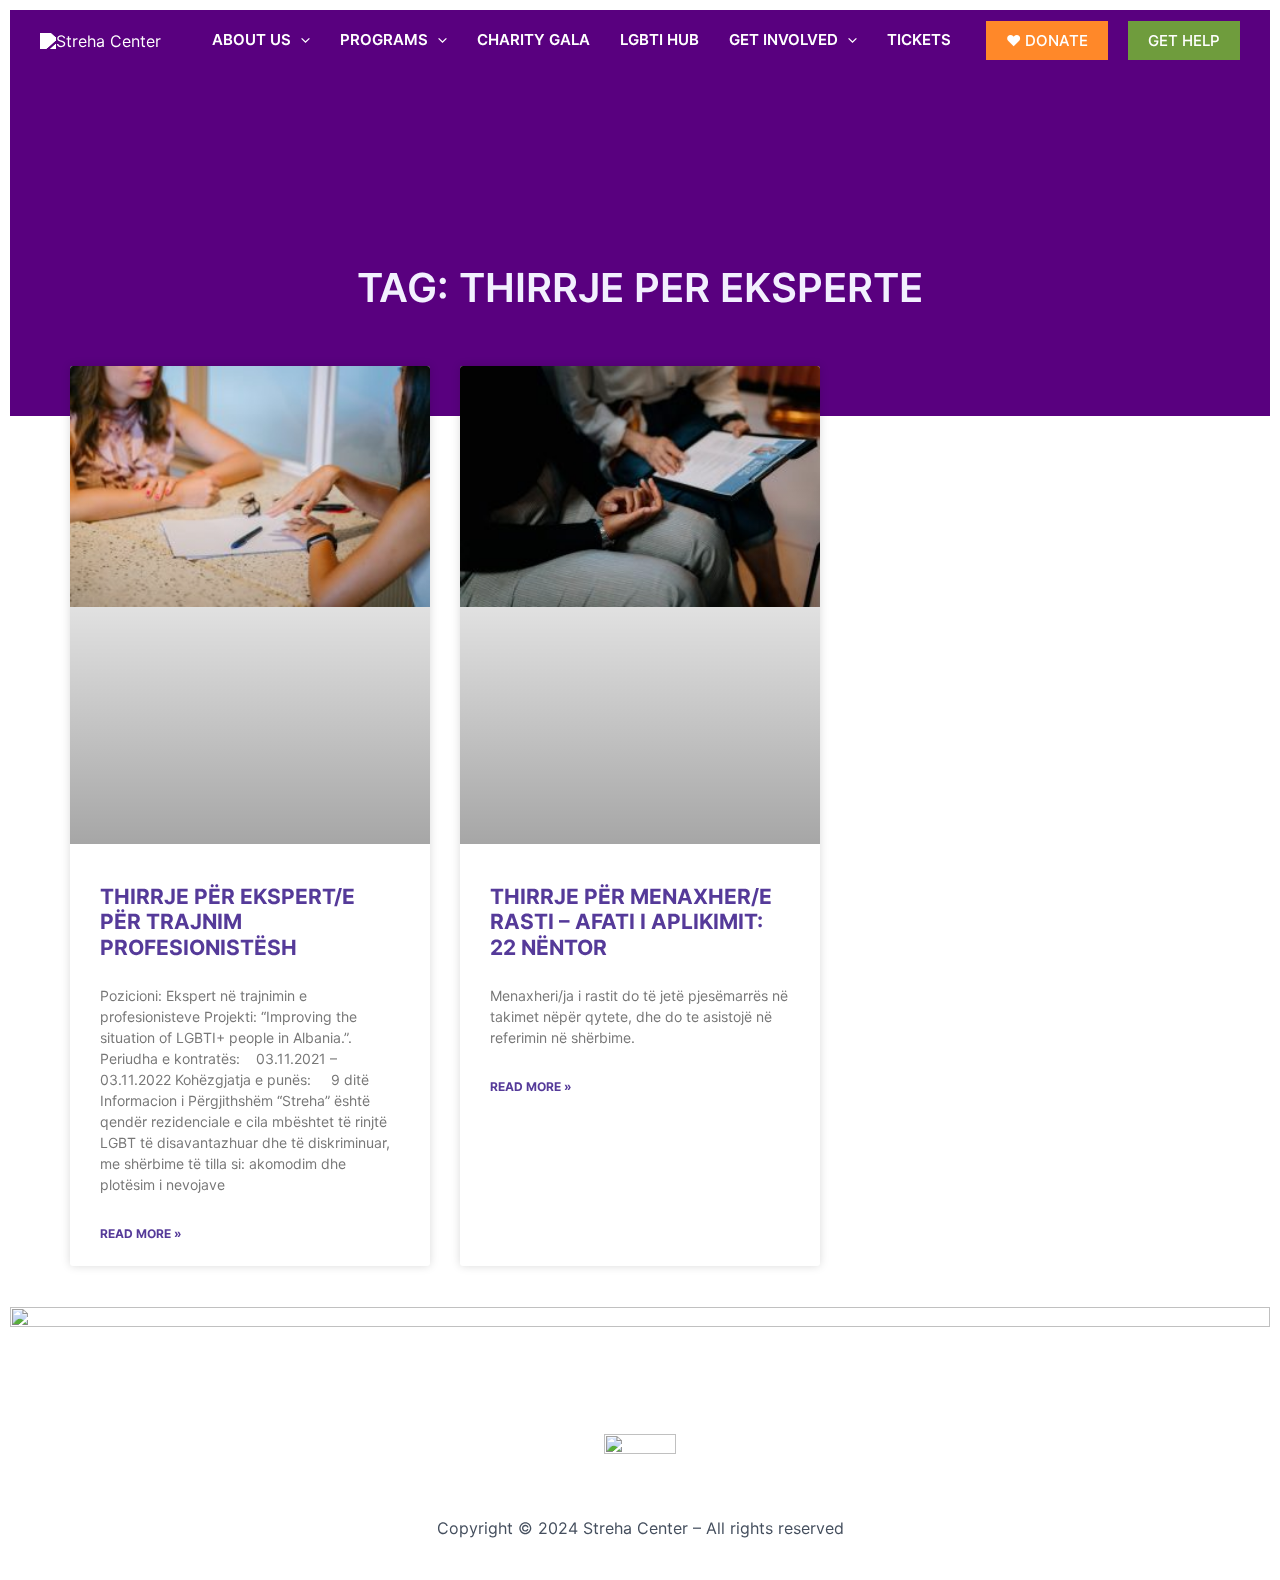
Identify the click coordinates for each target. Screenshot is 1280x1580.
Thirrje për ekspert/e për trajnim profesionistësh (227, 921)
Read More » (141, 1233)
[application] (300, 40)
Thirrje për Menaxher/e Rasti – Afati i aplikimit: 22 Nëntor (631, 921)
